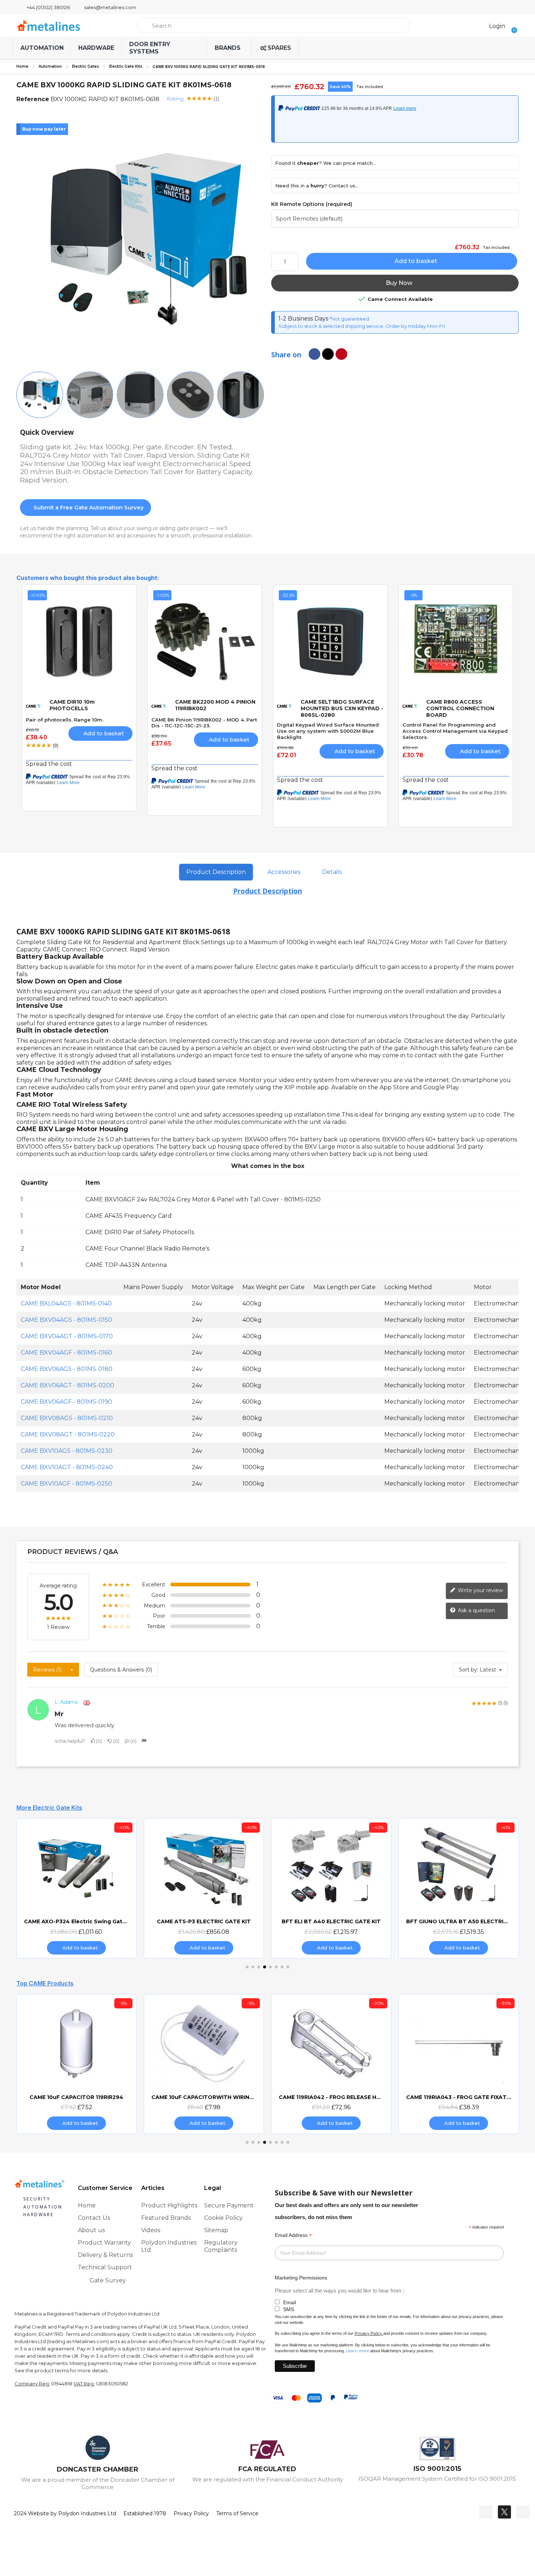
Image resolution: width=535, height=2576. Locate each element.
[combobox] (274, 25)
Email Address (293, 2235)
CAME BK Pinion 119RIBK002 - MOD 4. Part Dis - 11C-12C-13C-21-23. (204, 723)
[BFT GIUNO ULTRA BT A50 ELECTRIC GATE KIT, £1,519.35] (459, 1888)
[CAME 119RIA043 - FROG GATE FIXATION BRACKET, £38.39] (459, 2064)
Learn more (358, 2351)
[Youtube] (523, 2512)
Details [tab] (332, 872)
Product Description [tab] (216, 872)
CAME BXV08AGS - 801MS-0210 (67, 1418)
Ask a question (476, 1610)
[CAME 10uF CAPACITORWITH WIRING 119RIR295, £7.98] (204, 2064)
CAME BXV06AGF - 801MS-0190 (66, 1402)
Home (22, 66)
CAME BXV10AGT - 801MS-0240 (67, 1467)
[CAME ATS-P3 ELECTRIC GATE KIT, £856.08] (204, 1888)
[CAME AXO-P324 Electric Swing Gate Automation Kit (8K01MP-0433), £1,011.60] (76, 1888)
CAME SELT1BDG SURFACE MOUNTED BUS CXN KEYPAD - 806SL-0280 (342, 708)
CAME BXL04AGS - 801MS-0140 (66, 1303)
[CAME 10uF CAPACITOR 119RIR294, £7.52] (76, 2064)
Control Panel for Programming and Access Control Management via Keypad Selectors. (455, 731)
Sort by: (469, 1670)
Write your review (480, 1590)
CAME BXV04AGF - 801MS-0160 (66, 1353)
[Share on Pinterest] (341, 354)
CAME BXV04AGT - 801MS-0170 (67, 1336)
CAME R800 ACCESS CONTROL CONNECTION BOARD (460, 708)
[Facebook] (486, 2512)
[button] (512, 25)
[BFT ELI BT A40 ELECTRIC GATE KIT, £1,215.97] (331, 1888)
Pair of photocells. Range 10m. (65, 720)
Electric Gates (86, 66)
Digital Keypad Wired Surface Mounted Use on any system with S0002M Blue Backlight (328, 731)
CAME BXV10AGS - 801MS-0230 (67, 1451)
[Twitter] (504, 2512)
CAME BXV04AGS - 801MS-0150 (66, 1320)
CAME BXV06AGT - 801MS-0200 (68, 1385)
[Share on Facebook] (314, 354)
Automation (50, 66)
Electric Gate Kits (126, 66)
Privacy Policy (368, 2333)
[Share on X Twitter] (328, 354)
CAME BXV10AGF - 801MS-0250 (66, 1484)
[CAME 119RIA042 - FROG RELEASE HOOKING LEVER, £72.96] (331, 2064)
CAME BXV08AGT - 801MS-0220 (68, 1434)
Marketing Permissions (301, 2278)
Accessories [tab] (284, 872)
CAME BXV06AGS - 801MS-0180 (67, 1369)
